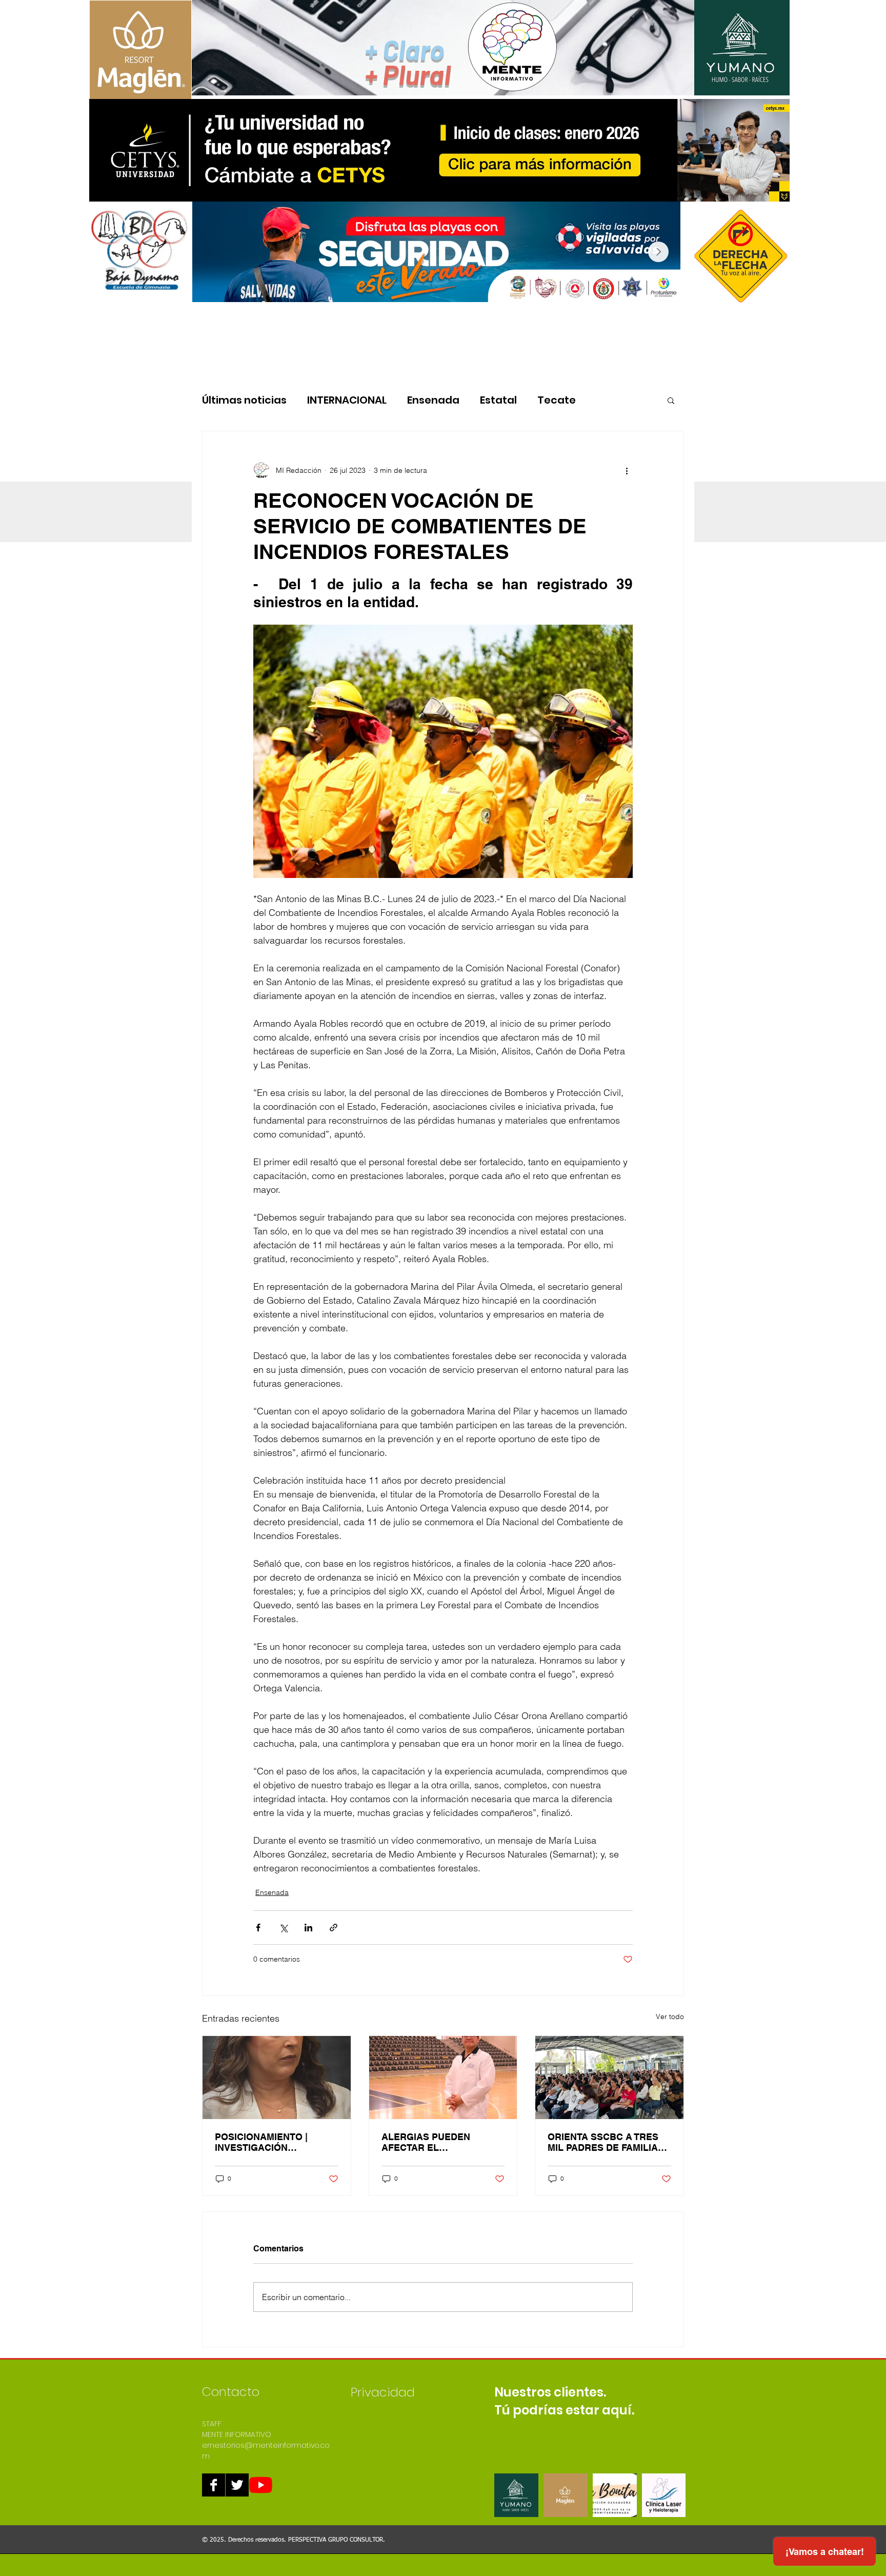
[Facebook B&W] (214, 2485)
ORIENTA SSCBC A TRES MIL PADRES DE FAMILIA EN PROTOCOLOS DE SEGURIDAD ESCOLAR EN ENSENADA (607, 2142)
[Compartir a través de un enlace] (334, 1928)
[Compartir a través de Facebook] (258, 1928)
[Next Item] (658, 252)
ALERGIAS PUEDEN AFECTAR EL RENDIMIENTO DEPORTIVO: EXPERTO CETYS (433, 2142)
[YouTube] (261, 2485)
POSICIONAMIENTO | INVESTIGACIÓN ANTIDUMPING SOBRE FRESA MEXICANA (265, 2142)
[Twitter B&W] (237, 2485)
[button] (671, 400)
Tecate (557, 400)
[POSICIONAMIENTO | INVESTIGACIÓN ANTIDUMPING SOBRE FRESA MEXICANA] (277, 2078)
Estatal (498, 400)
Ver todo (670, 2016)
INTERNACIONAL (347, 400)
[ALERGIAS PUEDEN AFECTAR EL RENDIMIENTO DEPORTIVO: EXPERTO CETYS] (443, 2078)
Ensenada (433, 400)
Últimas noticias (244, 400)
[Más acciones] (627, 470)
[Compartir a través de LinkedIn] (308, 1928)
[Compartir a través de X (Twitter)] (283, 1928)
